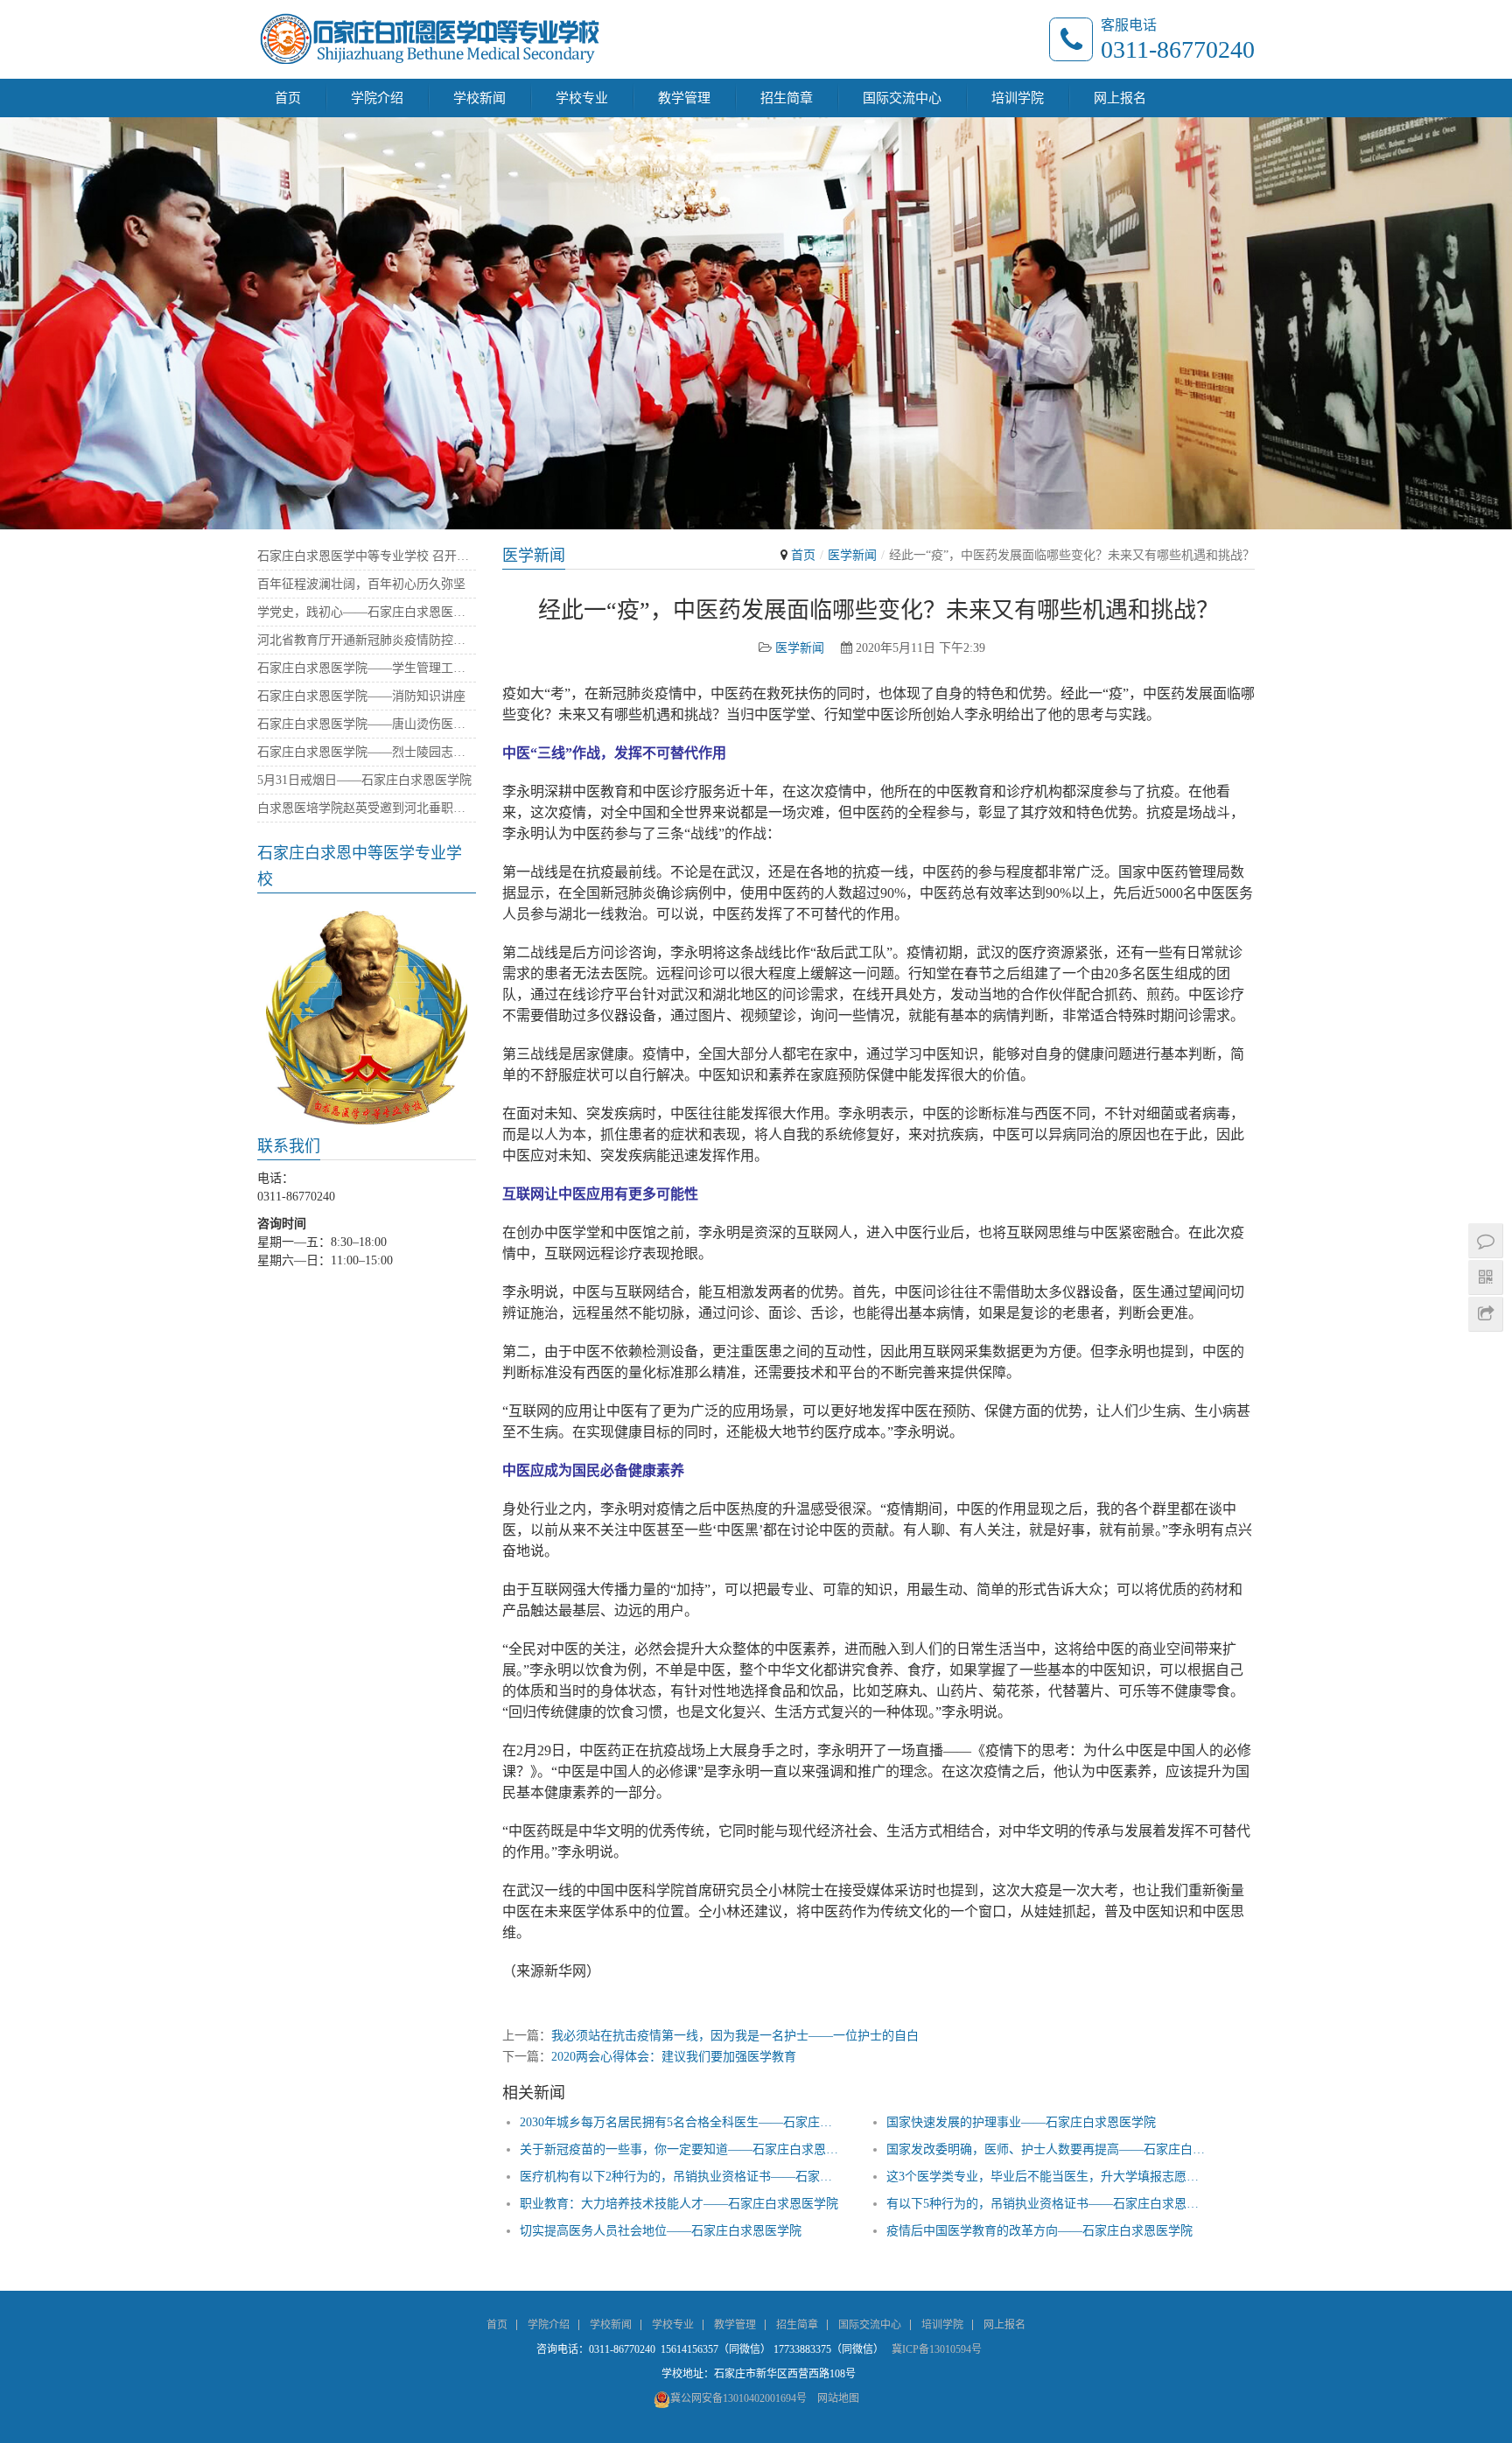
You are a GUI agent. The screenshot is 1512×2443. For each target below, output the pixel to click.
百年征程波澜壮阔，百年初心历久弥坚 (361, 584)
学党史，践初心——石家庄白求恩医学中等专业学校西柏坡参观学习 (367, 612)
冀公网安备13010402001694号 (738, 2398)
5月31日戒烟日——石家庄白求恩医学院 (364, 780)
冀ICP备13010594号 (937, 2349)
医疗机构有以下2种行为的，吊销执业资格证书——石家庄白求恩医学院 (681, 2177)
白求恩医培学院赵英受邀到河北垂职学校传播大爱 (367, 808)
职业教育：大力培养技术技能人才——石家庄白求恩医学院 (679, 2204)
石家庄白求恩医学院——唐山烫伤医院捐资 (367, 724)
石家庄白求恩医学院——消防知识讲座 (361, 696)
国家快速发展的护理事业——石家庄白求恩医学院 (1021, 2122)
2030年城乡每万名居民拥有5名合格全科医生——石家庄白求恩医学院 (681, 2122)
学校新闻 (479, 98)
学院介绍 (377, 98)
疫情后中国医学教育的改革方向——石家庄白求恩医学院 (1039, 2231)
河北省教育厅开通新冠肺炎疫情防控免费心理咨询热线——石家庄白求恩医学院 (367, 640)
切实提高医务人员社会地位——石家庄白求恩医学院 (661, 2231)
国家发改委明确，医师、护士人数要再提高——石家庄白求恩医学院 (1048, 2149)
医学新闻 (852, 555)
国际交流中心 (902, 98)
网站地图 (838, 2398)
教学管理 (684, 98)
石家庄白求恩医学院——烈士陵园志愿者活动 (367, 752)
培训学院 (1018, 98)
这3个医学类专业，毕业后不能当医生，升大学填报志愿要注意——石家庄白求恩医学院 (1048, 2177)
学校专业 (582, 98)
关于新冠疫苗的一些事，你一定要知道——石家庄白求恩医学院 (681, 2149)
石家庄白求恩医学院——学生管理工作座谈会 (367, 668)
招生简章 (787, 98)
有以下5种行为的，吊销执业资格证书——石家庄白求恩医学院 (1048, 2204)
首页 (288, 98)
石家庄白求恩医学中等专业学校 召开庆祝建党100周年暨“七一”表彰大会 (367, 556)
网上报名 (1120, 98)
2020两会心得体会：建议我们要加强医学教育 (674, 2057)
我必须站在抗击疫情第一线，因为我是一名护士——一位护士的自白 (735, 2036)
